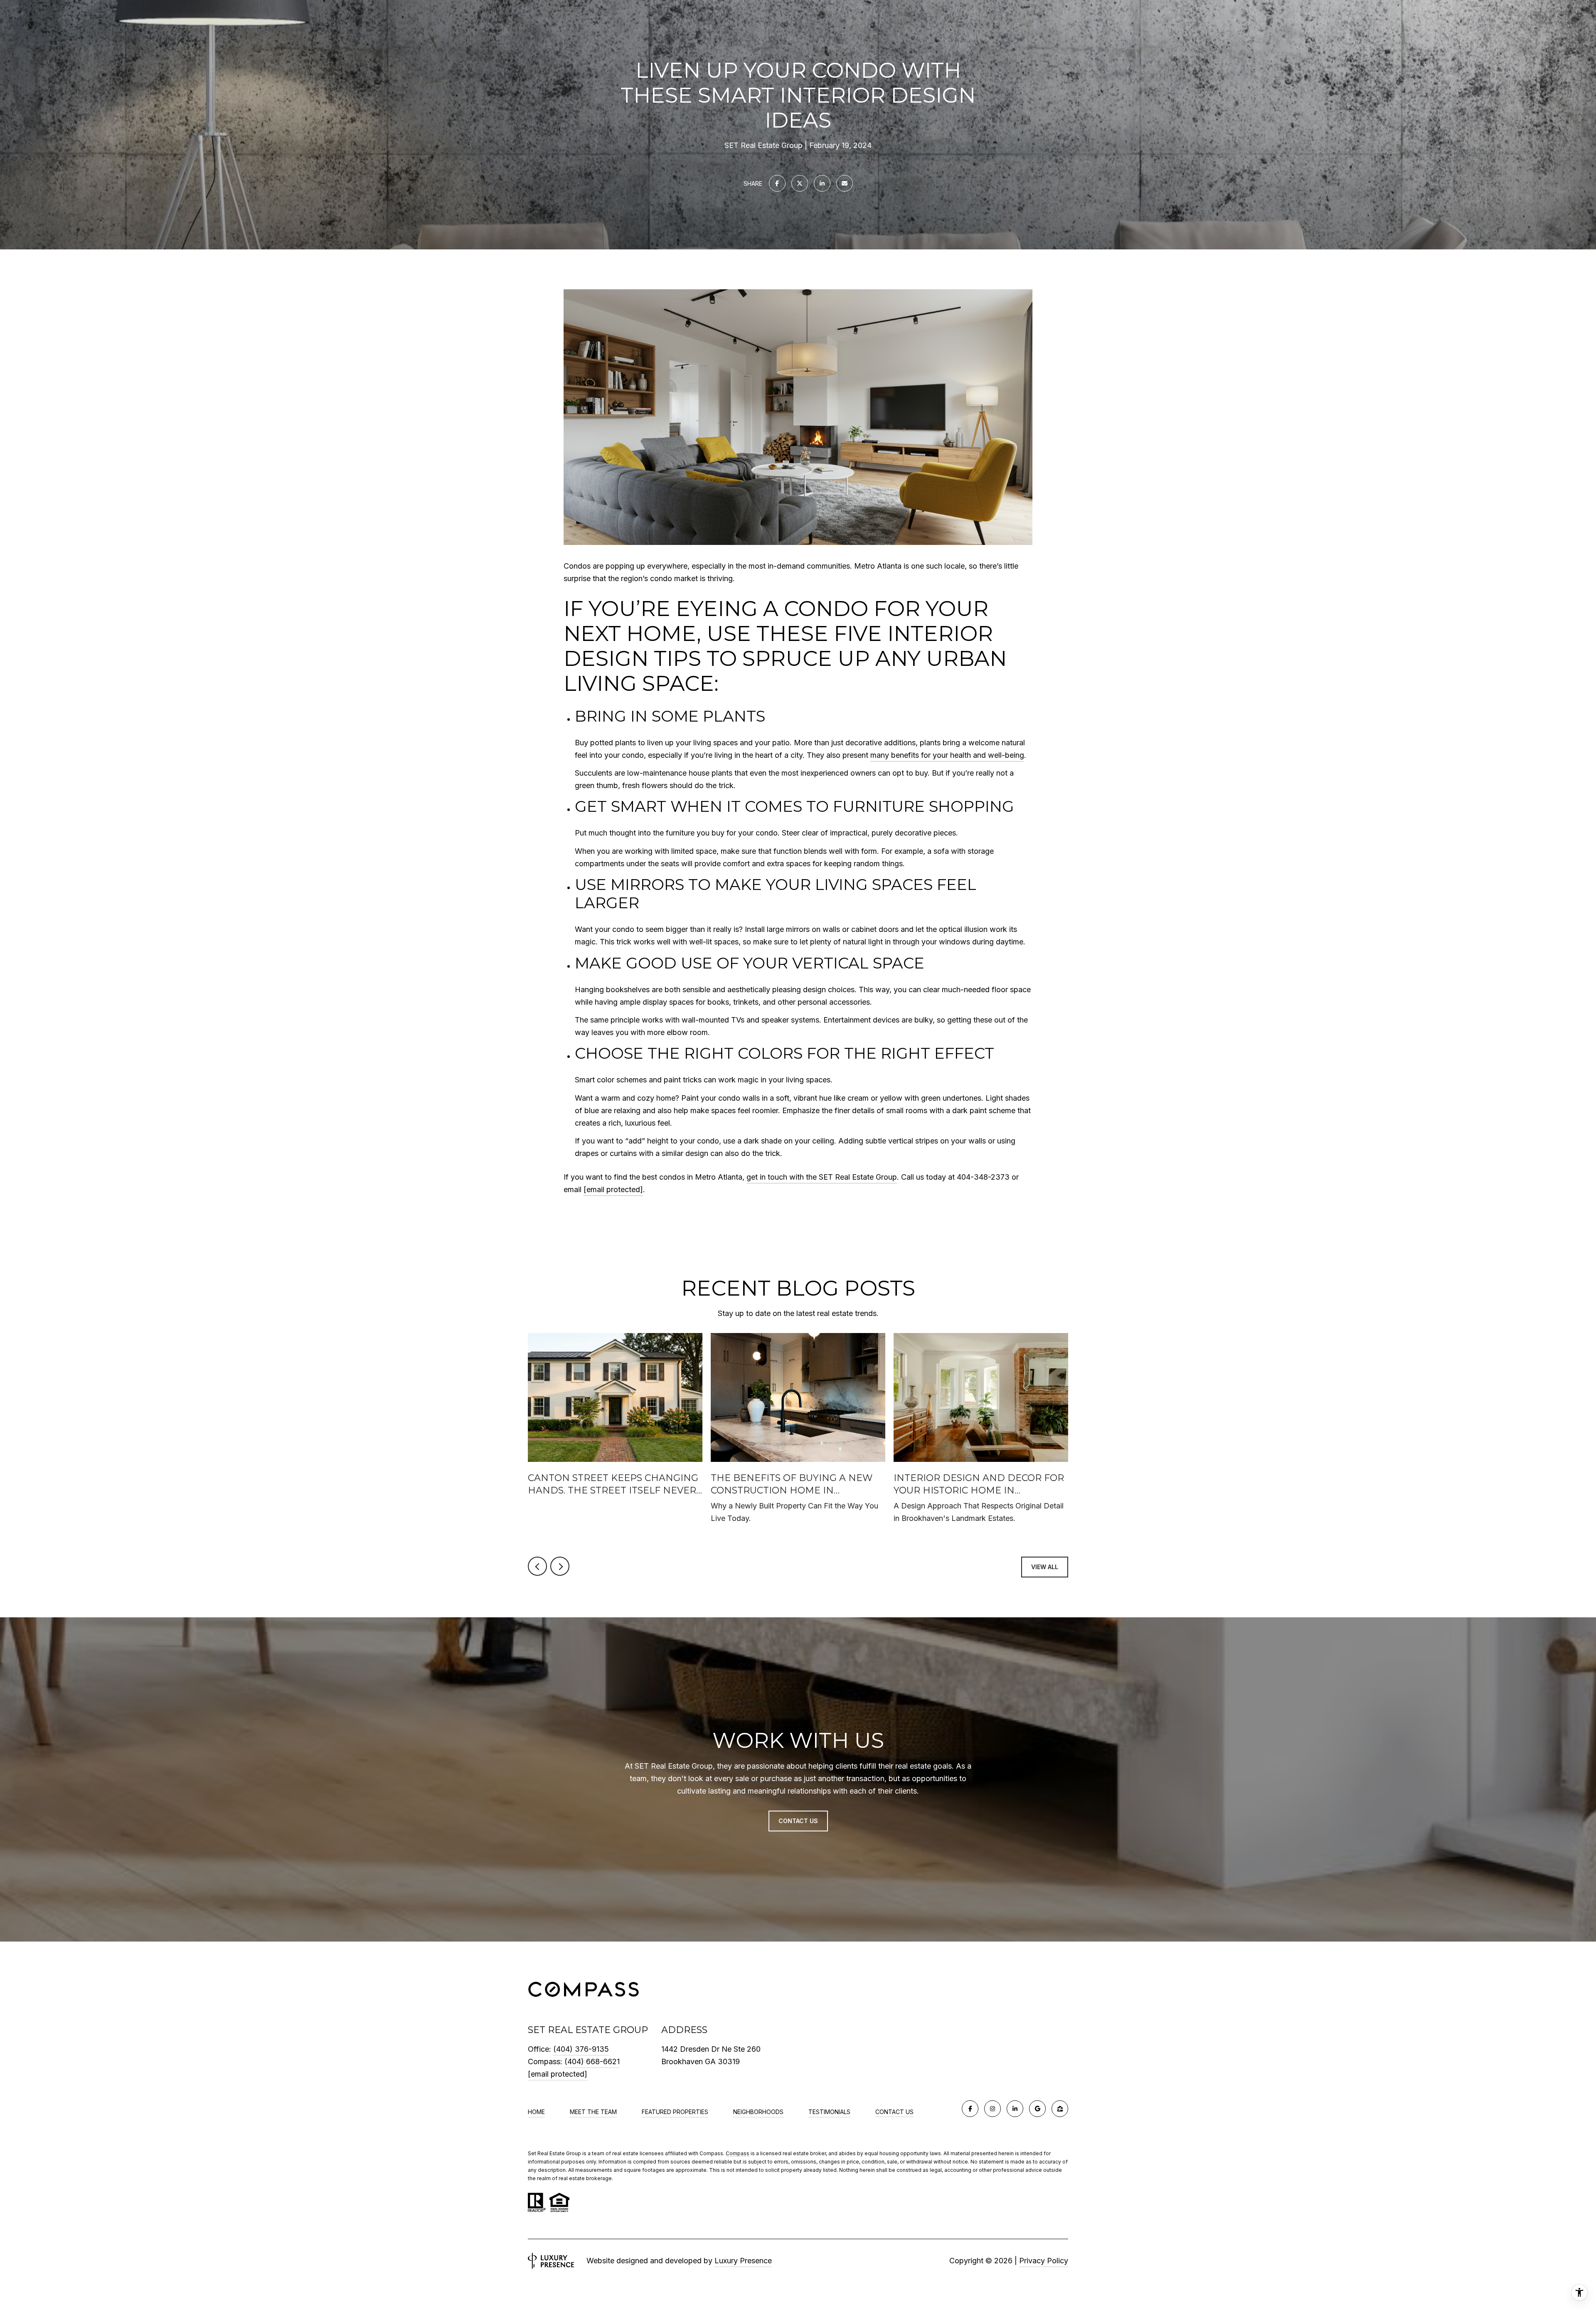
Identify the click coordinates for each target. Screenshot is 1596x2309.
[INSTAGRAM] (993, 2109)
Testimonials (829, 2112)
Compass (738, 2153)
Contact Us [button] (798, 1820)
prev (537, 1566)
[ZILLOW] (1060, 2109)
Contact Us (894, 2112)
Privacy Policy (1044, 2261)
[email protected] (613, 1189)
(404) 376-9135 (581, 2049)
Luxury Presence (743, 2261)
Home (536, 2112)
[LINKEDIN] (1015, 2109)
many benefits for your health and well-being (947, 755)
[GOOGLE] (1037, 2109)
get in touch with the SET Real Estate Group (822, 1177)
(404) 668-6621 (592, 2061)
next (560, 1566)
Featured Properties (675, 2112)
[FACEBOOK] (970, 2109)
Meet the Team (593, 2112)
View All (1045, 1567)
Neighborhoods (758, 2112)
